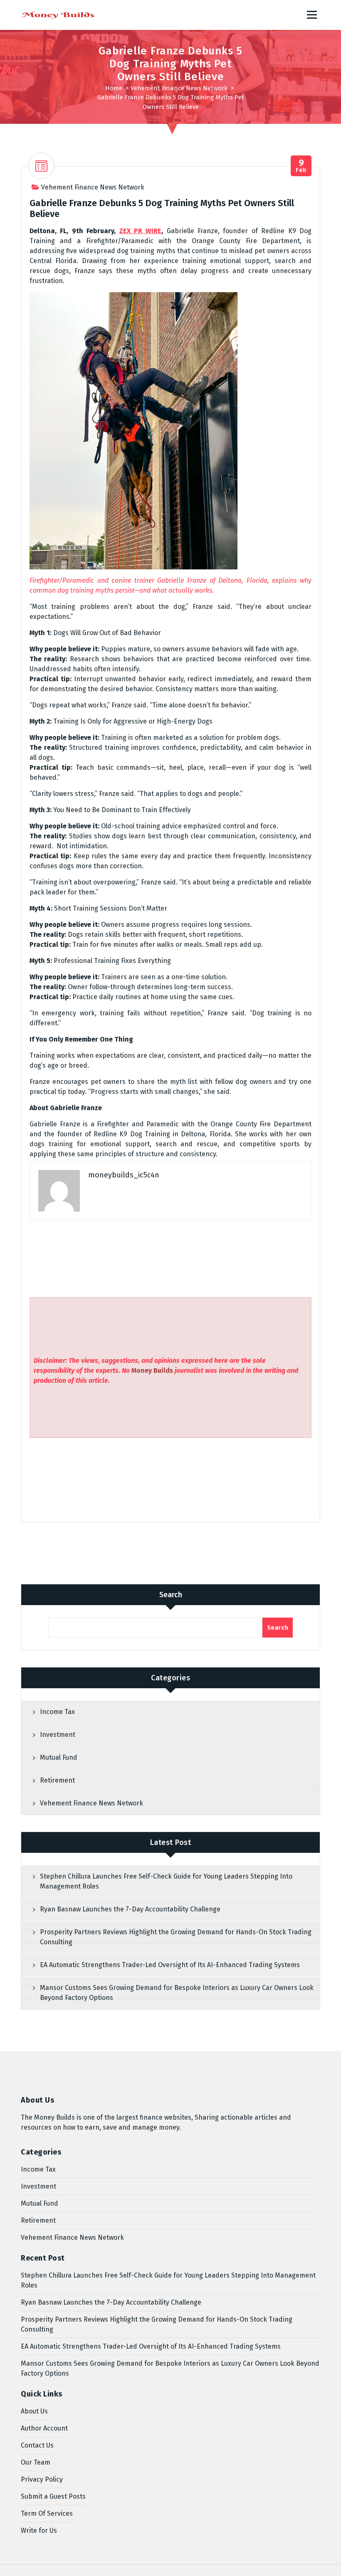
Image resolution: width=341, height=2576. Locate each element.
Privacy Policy (42, 2479)
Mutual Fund (59, 1757)
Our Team (36, 2462)
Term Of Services (47, 2513)
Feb (301, 166)
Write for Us (39, 2530)
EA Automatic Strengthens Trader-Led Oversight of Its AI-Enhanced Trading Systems (170, 1965)
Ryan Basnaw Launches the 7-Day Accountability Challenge (130, 1909)
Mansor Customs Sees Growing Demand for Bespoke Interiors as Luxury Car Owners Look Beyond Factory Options (177, 1993)
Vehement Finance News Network (179, 88)
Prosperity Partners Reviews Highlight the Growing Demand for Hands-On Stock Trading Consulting (176, 1937)
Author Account (44, 2428)
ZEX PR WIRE (141, 231)
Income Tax (57, 1712)
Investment (58, 1735)
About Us (34, 2411)
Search (171, 1595)
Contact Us (37, 2445)
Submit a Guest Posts (53, 2496)
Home (114, 88)
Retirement (57, 1780)
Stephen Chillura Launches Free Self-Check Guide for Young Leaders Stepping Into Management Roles (166, 1881)
